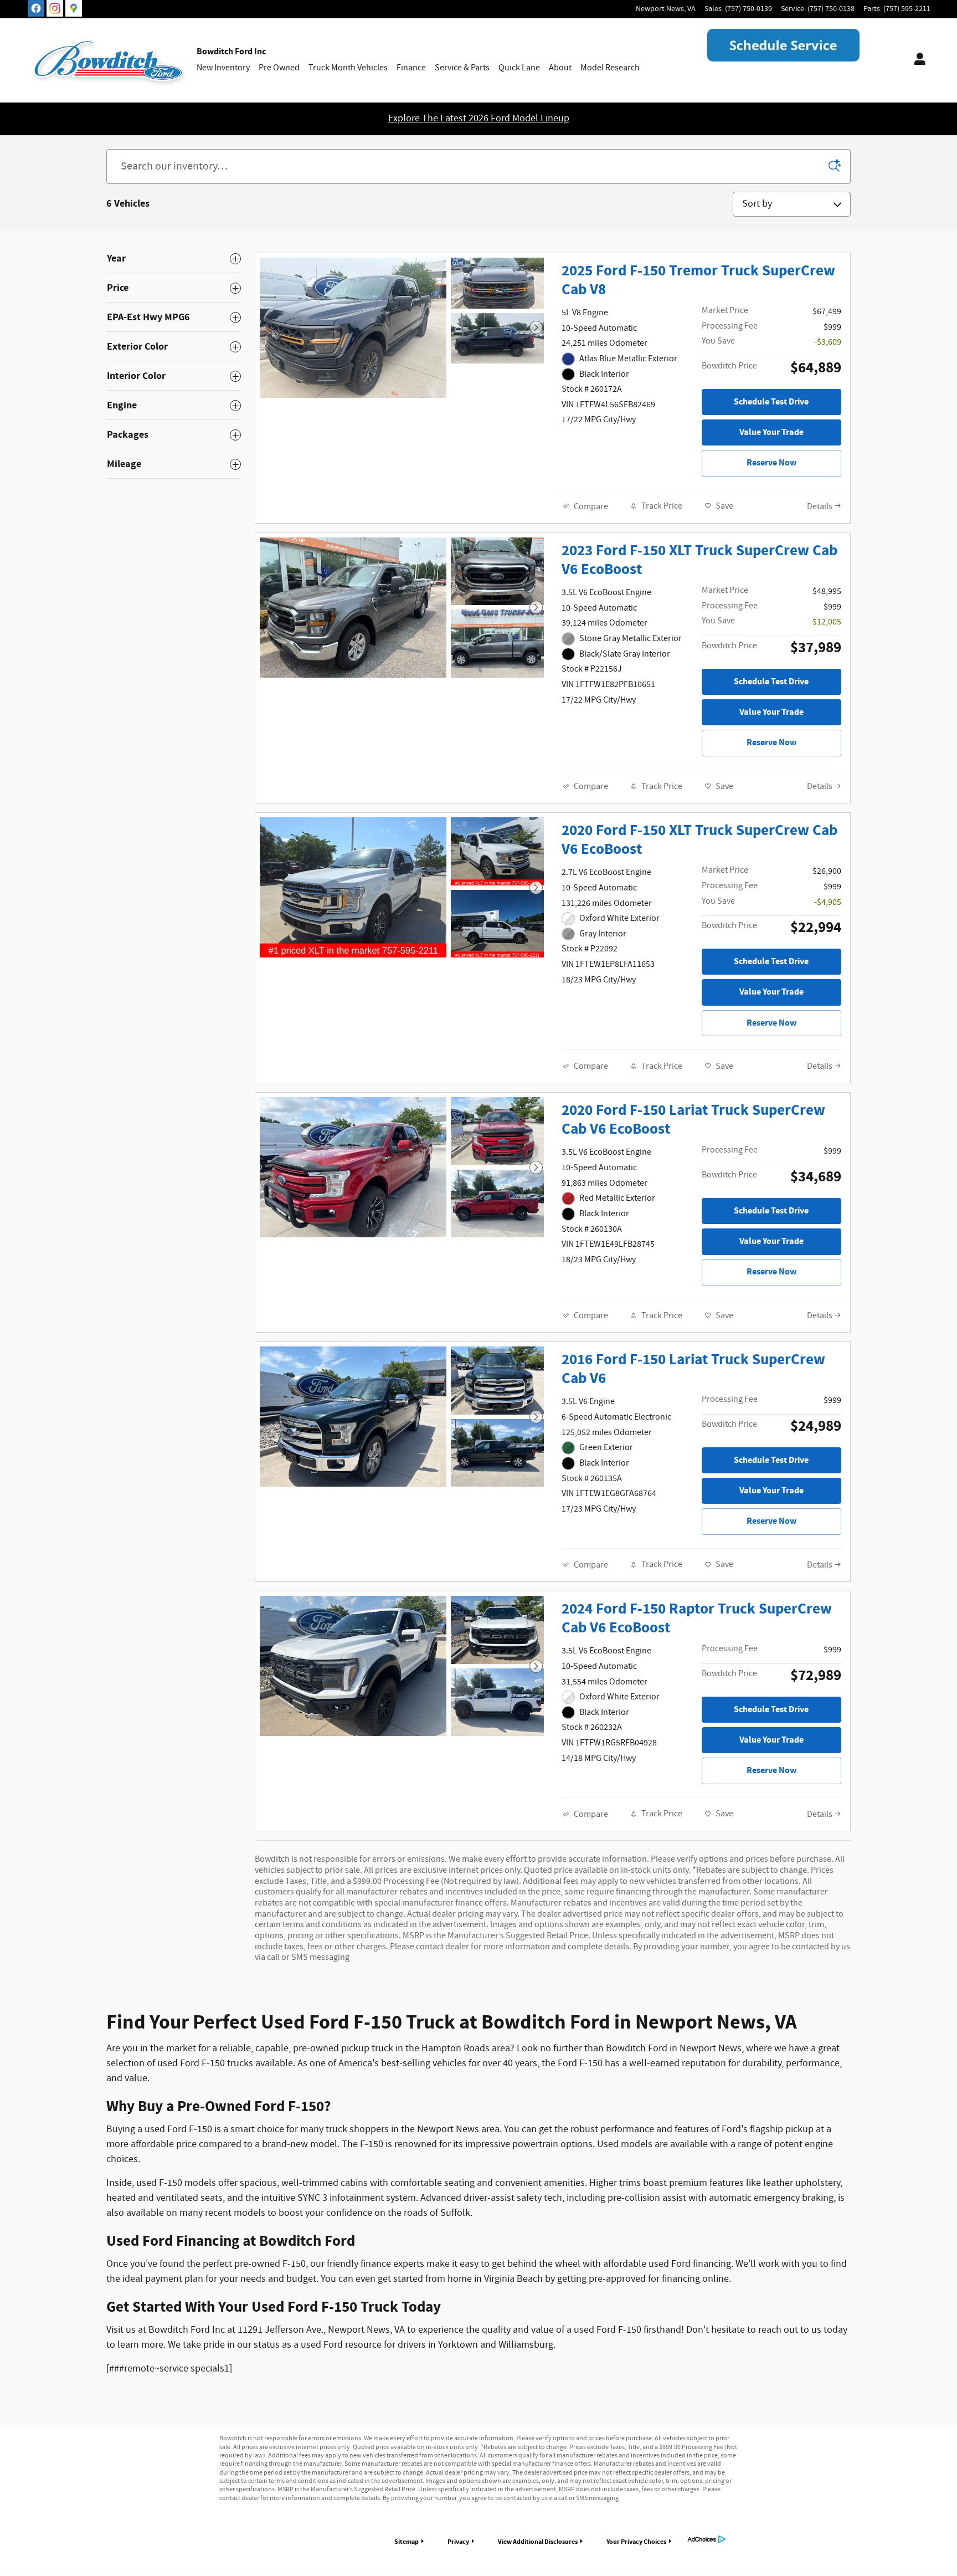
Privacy (458, 2542)
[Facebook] (36, 8)
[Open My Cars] (917, 60)
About (560, 68)
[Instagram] (55, 8)
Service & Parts (462, 68)
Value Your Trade (771, 432)
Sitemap (407, 2542)
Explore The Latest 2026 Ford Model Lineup (479, 119)
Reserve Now (771, 463)
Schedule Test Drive (771, 402)
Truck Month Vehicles (348, 68)
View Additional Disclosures (538, 2542)
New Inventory (223, 68)
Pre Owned (279, 68)
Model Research (610, 68)
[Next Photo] (536, 327)
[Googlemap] (74, 8)
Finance (411, 68)
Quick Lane (519, 68)
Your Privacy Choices (636, 2542)
